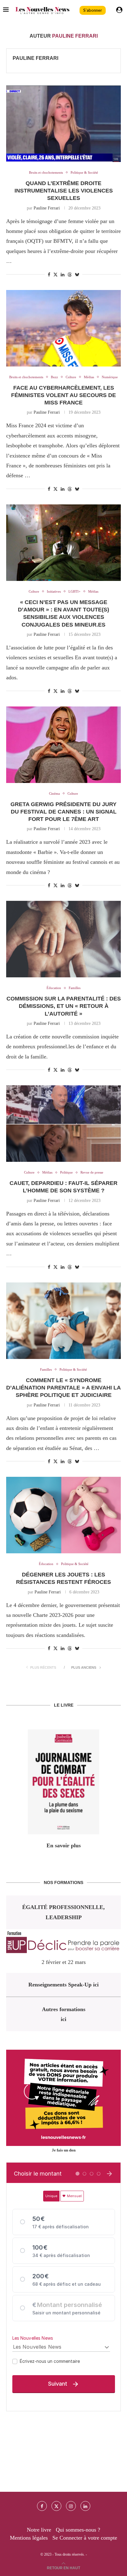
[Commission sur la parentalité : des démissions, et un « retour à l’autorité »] (63, 939)
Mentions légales (29, 2538)
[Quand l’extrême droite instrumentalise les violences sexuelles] (63, 124)
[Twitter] (56, 2506)
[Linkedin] (85, 2506)
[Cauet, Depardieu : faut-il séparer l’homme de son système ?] (63, 1124)
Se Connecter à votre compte (85, 2538)
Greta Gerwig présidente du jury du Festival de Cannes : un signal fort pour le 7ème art (63, 812)
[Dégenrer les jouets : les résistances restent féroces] (63, 1515)
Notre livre (39, 2530)
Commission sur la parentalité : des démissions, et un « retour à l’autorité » (64, 1006)
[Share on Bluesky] (77, 275)
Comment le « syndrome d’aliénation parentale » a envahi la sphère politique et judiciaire (63, 1388)
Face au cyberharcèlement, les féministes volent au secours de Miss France (63, 395)
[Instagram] (71, 2506)
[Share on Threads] (70, 275)
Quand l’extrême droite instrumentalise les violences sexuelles (64, 191)
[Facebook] (42, 2506)
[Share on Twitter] (55, 275)
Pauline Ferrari (35, 58)
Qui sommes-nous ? (78, 2530)
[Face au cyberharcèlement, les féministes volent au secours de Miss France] (63, 328)
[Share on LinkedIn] (63, 275)
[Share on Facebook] (49, 275)
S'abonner (93, 10)
